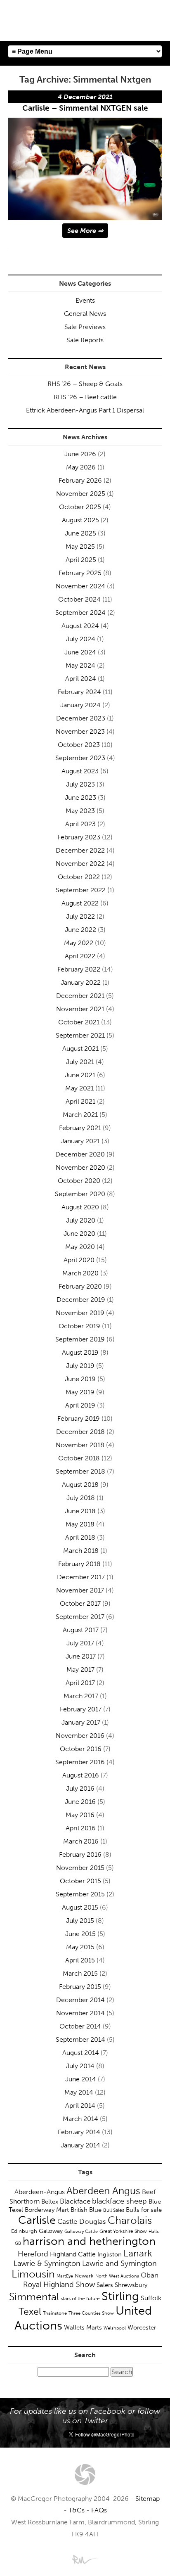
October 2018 (79, 1458)
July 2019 (80, 1366)
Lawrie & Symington (47, 2263)
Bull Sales (114, 2210)
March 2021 (80, 1115)
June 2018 (80, 1511)
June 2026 (80, 454)
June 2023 (80, 797)
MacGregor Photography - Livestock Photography (85, 2474)
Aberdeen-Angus (40, 2192)
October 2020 (79, 1181)
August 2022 (80, 903)
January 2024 (80, 705)
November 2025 (81, 494)
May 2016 (80, 1815)
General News (85, 314)
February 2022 (79, 969)
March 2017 (81, 1696)
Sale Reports (85, 340)
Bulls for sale (144, 2210)
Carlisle (37, 2220)
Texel (30, 2311)
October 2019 (79, 1326)
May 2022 (79, 943)
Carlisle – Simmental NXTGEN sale (85, 108)
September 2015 (80, 1894)
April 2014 (80, 2106)
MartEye (65, 2276)
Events (85, 300)
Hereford (33, 2254)
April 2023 (80, 824)
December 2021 (80, 996)
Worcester (142, 2327)
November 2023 (80, 731)
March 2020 (80, 1273)
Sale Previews (85, 327)
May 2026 (81, 467)
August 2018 (80, 1485)
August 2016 (81, 1775)
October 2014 (80, 2026)
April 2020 (79, 1260)
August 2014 (81, 2053)
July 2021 (80, 1062)
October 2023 (79, 745)
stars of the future (80, 2299)
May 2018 (80, 1524)
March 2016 (81, 1841)
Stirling (120, 2296)
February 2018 (79, 1564)
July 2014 (80, 2066)
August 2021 (80, 1049)
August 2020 (80, 1207)
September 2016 (80, 1762)
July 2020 (81, 1220)
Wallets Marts (83, 2327)
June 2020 (79, 1233)
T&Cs (77, 2510)
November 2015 (80, 1868)
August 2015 (80, 1907)
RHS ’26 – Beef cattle (85, 397)
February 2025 (80, 573)
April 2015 (80, 1960)
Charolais (130, 2220)
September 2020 (80, 1194)
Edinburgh (24, 2231)
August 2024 (80, 626)
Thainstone (55, 2313)
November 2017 (80, 1590)
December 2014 (80, 2000)
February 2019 (79, 1418)
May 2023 (80, 811)
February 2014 (79, 2132)
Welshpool (115, 2328)
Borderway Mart (47, 2210)
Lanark (138, 2253)
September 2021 (80, 1035)
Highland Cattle (73, 2254)
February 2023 (79, 837)
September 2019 (80, 1339)
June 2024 (80, 652)
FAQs (99, 2510)
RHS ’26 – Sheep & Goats (85, 384)
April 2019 (80, 1405)
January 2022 (81, 982)
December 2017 (81, 1577)
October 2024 (79, 599)
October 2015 (80, 1881)
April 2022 (80, 956)
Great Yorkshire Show (123, 2231)
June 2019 (80, 1379)
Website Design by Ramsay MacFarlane (85, 2559)
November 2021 (80, 1009)
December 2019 (81, 1300)
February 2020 (80, 1286)
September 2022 (81, 890)
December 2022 (80, 850)
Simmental (34, 2297)
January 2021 (80, 1141)
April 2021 (80, 1101)
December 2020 (80, 1154)
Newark (84, 2276)
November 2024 (80, 586)
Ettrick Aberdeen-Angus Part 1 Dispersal (85, 410)
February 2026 (80, 480)
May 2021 (79, 1088)
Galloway (51, 2231)
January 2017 (81, 1722)
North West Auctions (117, 2276)
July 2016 (80, 1788)
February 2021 (80, 1128)
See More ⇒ (85, 231)
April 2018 (80, 1537)
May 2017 (80, 1670)
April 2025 (81, 560)
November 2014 (80, 2013)
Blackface (75, 2201)
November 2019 (80, 1313)
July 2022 (80, 916)
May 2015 (80, 1947)
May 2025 (80, 546)
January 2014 (80, 2145)
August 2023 (80, 771)
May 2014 (79, 2092)
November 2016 (80, 1736)
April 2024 (81, 679)
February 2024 (79, 692)
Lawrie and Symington (119, 2263)
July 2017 (80, 1643)
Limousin (33, 2274)
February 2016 (80, 1854)
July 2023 (80, 784)
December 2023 (81, 718)
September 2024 (80, 613)
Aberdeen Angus (103, 2191)
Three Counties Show (91, 2313)
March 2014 (80, 2119)
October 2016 (81, 1749)
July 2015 (80, 1921)
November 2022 (80, 864)
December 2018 (80, 1432)
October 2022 (79, 877)
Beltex (50, 2202)
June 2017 (81, 1656)
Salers (105, 2285)
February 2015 (80, 1987)
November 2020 (80, 1167)
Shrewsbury (131, 2285)
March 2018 (81, 1551)
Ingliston (110, 2254)
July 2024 (81, 639)
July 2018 (81, 1498)
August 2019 (80, 1352)
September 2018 (80, 1471)
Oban (150, 2275)
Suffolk (151, 2298)
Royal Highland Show (59, 2285)
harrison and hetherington (89, 2241)
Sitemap (148, 2499)
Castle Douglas (82, 2221)
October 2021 (79, 1022)
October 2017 (80, 1603)
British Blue (86, 2210)
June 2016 (80, 1802)
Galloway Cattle (81, 2231)
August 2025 (80, 520)
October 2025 (80, 507)
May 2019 (80, 1392)
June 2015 (80, 1934)
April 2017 (80, 1683)
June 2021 (80, 1075)
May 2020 (80, 1247)
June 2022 (80, 930)
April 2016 (81, 1828)
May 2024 (80, 665)
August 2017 (81, 1630)
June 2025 (80, 533)
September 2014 (80, 2039)
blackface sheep (119, 2201)
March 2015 (80, 1973)
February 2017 (81, 1709)
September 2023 (80, 758)
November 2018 (80, 1445)
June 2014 (81, 2079)
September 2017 (80, 1617)
